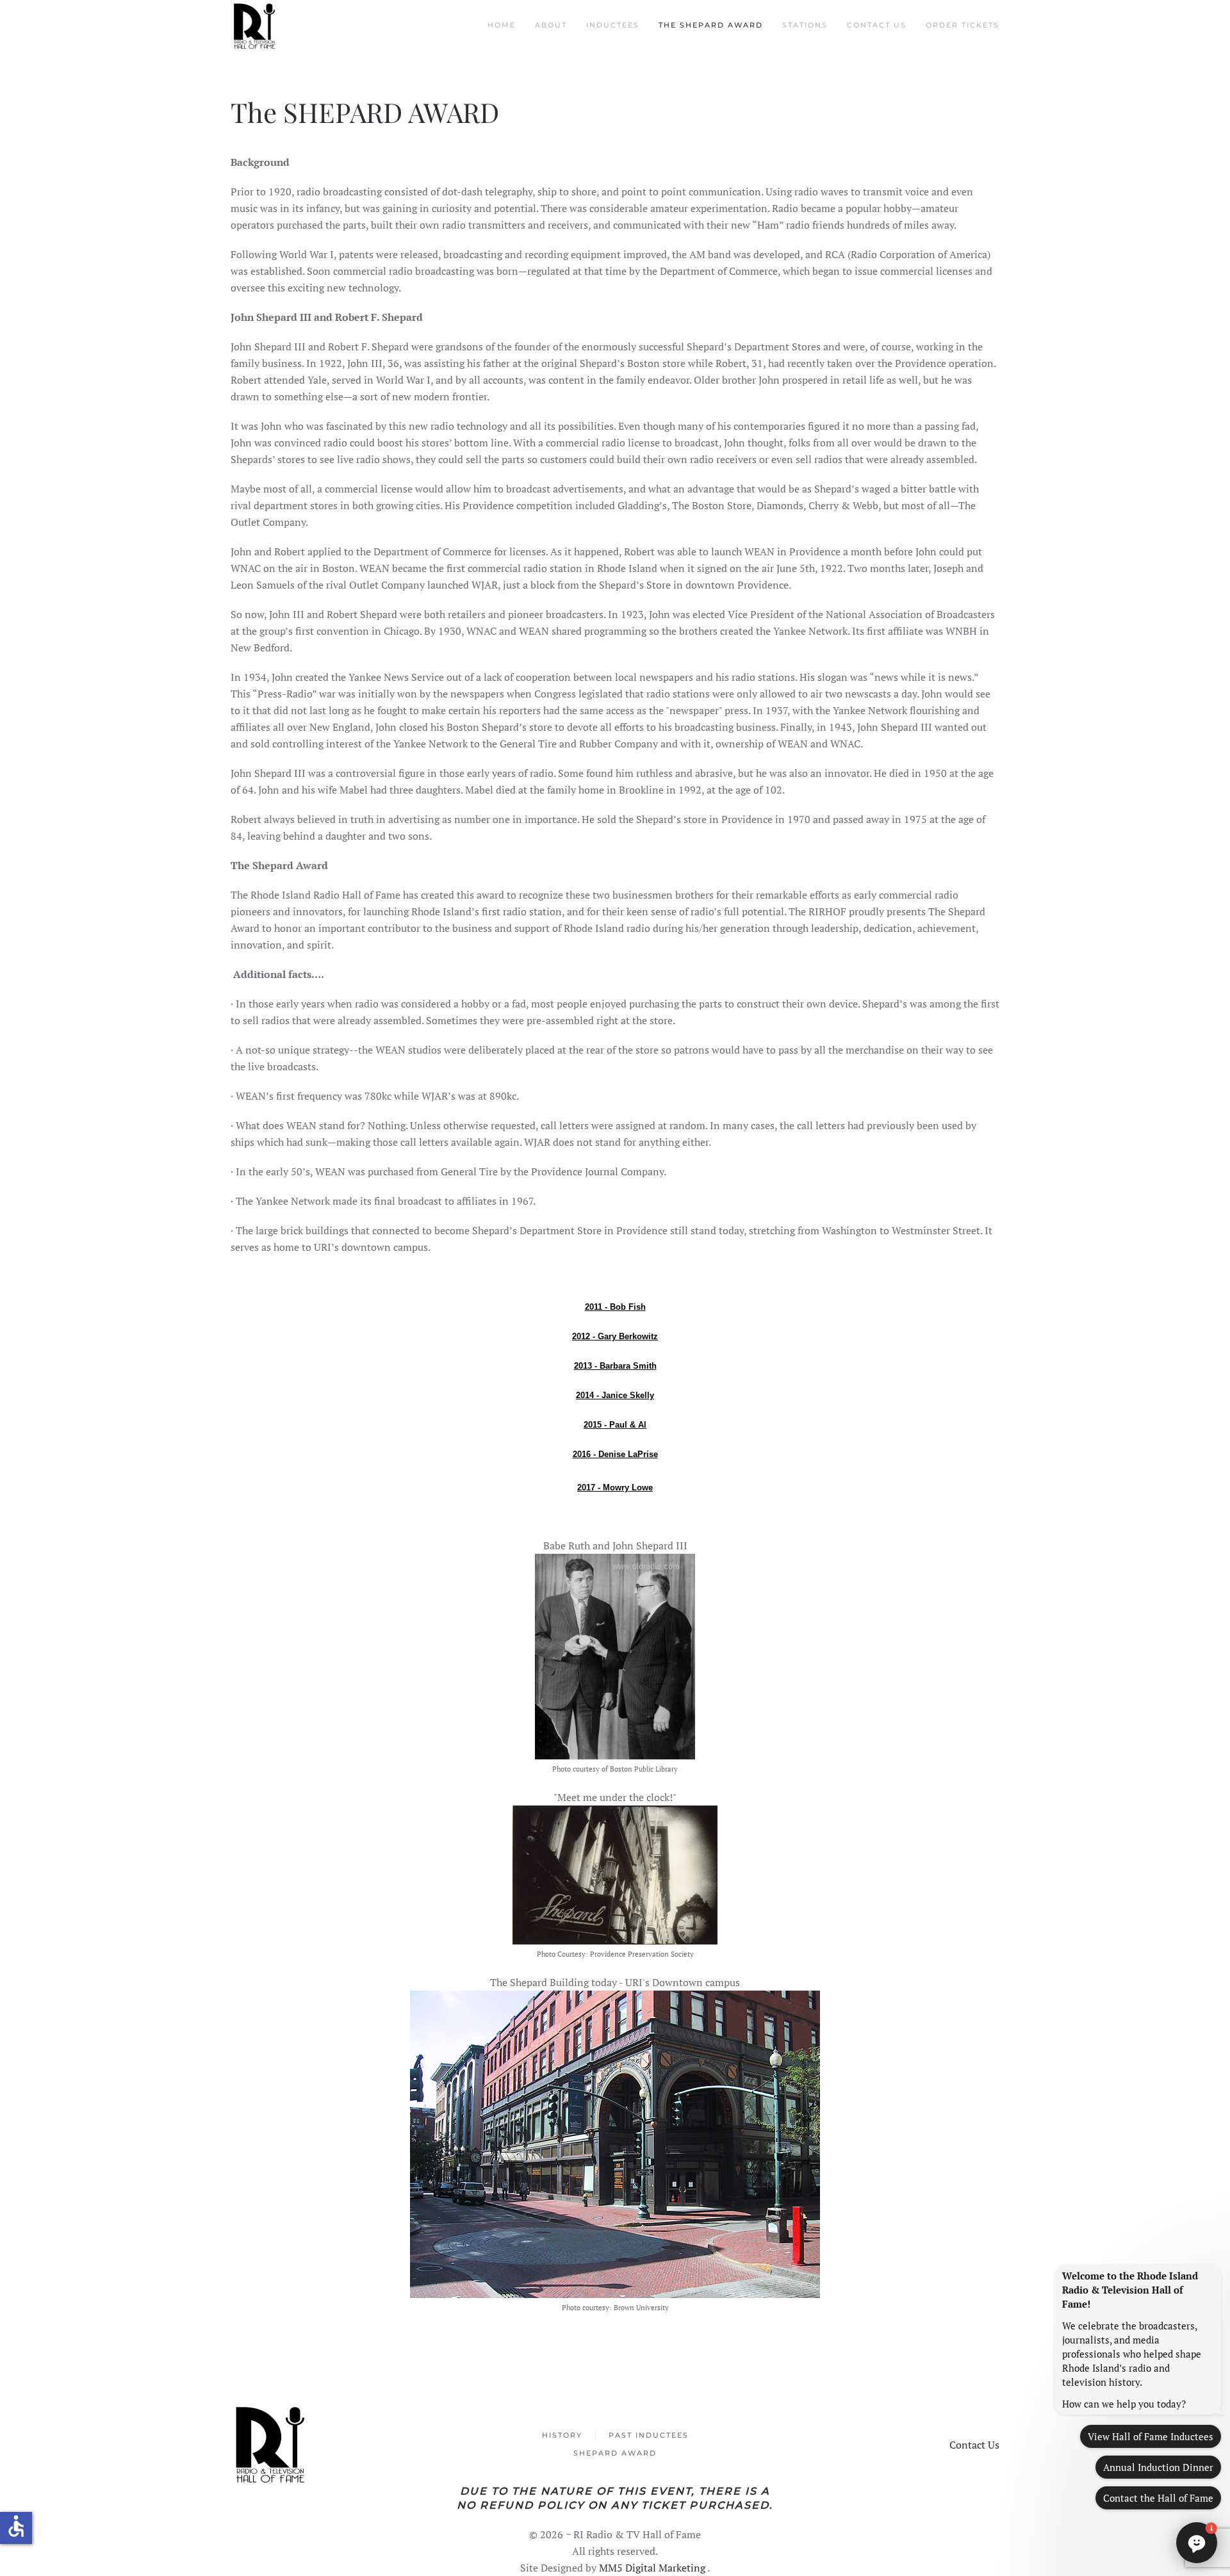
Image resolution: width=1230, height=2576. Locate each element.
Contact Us (877, 25)
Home (502, 25)
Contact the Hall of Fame (1158, 2498)
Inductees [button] (613, 25)
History (562, 2435)
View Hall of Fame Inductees (1151, 2436)
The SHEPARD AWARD (711, 25)
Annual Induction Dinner (1158, 2467)
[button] (1197, 2543)
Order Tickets (963, 25)
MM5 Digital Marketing (653, 2568)
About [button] (551, 25)
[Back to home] (256, 26)
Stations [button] (805, 25)
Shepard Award (615, 2453)
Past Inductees (649, 2435)
